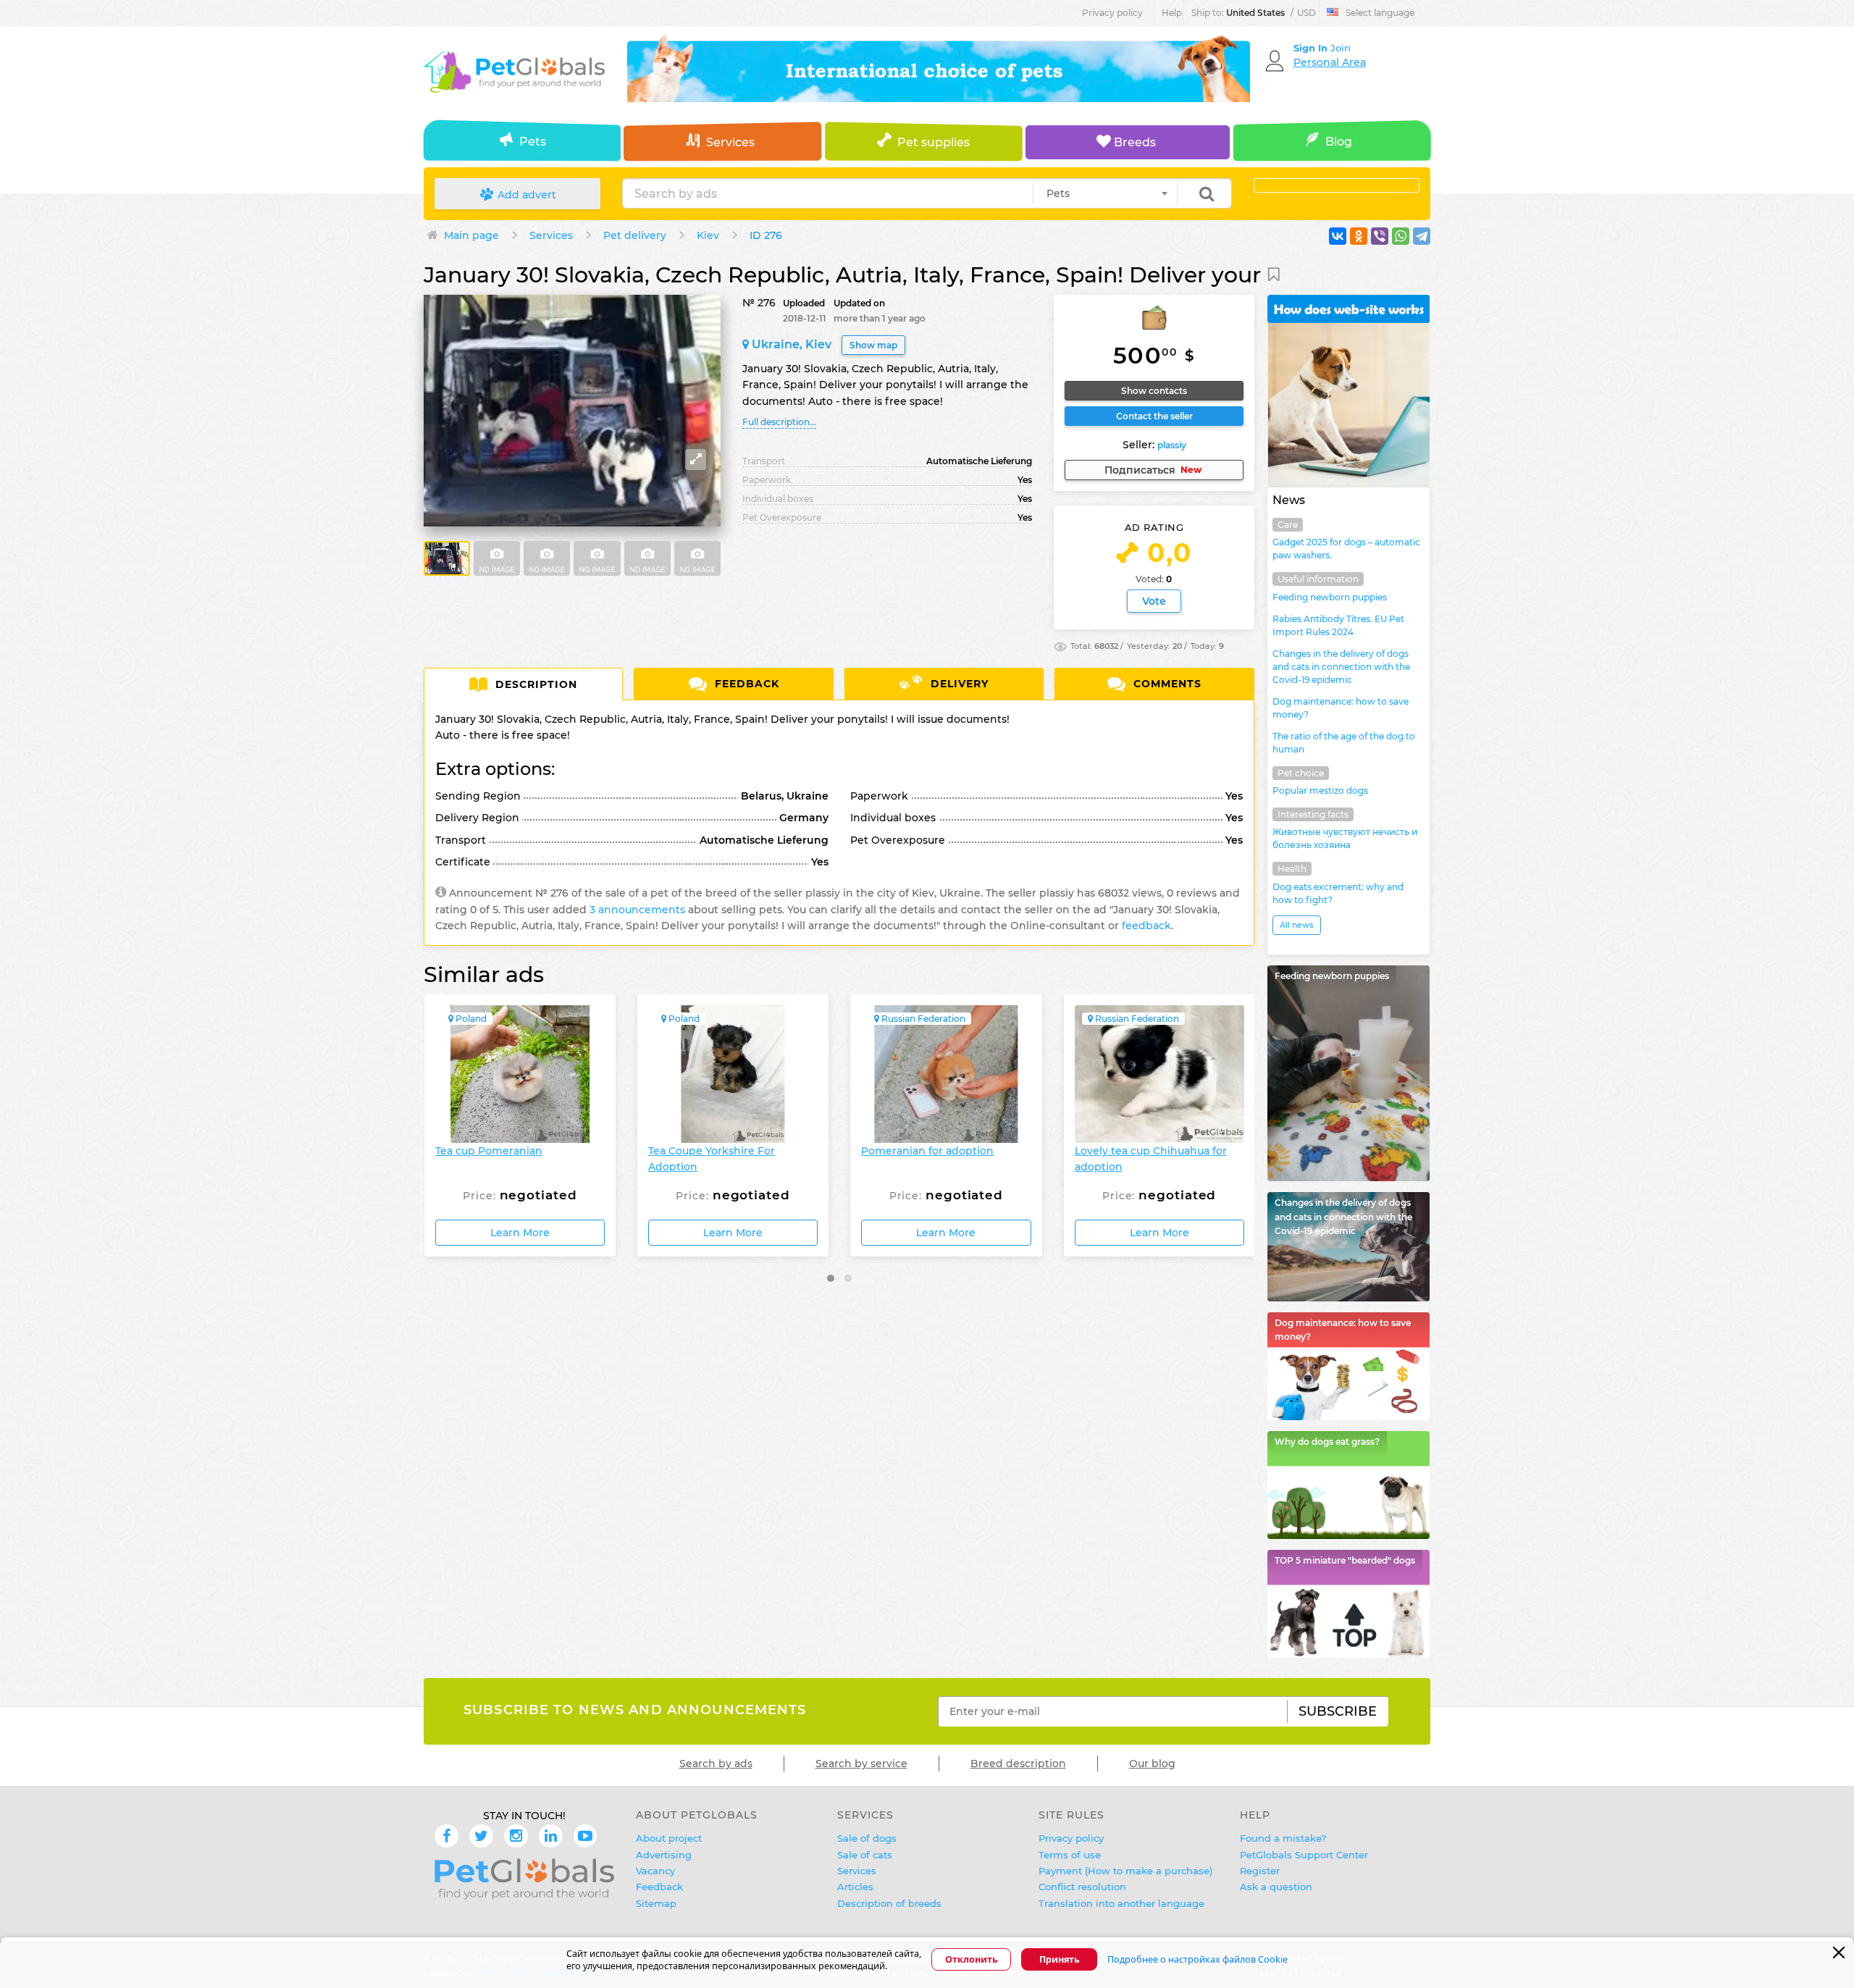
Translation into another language (1121, 1903)
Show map (873, 345)
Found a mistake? (1283, 1838)
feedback (1146, 926)
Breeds (1133, 142)
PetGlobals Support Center (1304, 1855)
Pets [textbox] (1058, 193)
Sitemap (656, 1903)
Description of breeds (889, 1903)
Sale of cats (865, 1855)
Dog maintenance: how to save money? (1341, 708)
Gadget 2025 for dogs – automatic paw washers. (1346, 549)
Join (1341, 48)
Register (1260, 1871)
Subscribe (1338, 1711)
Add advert (525, 195)
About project (669, 1838)
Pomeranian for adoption (714, 1151)
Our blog (1152, 1763)
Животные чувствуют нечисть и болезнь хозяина (1345, 838)
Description (534, 684)
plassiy (1172, 445)
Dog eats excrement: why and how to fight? (1338, 893)
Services (730, 142)
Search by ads (716, 1763)
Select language (1380, 13)
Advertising (664, 1855)
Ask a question (1276, 1887)
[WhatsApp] (1401, 236)
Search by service (861, 1763)
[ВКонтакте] (1338, 236)
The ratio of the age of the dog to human (1344, 743)
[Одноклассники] (1359, 236)
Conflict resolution (1082, 1887)
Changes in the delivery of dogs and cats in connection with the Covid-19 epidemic (1341, 667)
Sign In (1312, 48)
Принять (1060, 1960)
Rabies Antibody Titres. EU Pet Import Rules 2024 (1338, 625)
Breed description (1018, 1763)
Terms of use (1070, 1855)
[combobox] (1105, 193)
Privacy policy (1112, 13)
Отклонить (972, 1960)
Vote (1154, 601)
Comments (1166, 684)
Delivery (958, 684)
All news (1297, 925)
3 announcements (637, 910)
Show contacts (1154, 391)
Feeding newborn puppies (1330, 597)
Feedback (745, 684)
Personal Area (1330, 62)
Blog (1339, 142)
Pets (533, 142)
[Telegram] (1422, 236)
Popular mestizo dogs (1320, 790)
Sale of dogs (867, 1838)
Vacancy (655, 1871)
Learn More (519, 1233)
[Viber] (1380, 236)
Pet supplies (934, 142)
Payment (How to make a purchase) (1125, 1871)
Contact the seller (1154, 416)
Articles (855, 1887)
